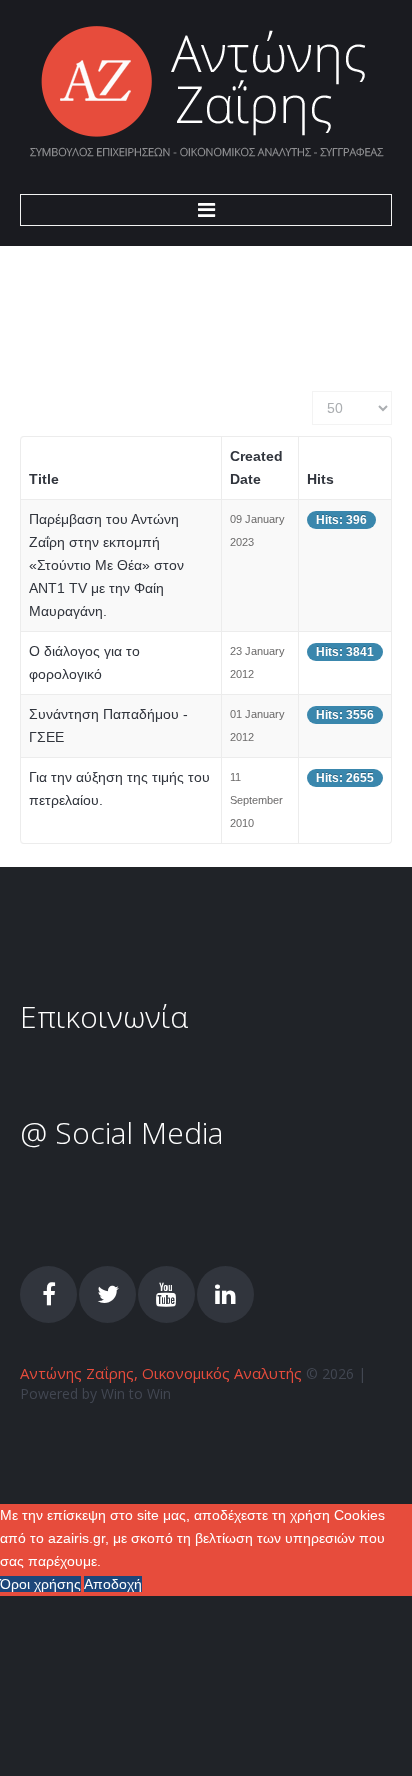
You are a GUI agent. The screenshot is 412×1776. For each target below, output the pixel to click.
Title (44, 479)
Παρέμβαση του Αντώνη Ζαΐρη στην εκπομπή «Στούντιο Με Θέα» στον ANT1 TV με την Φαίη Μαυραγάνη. (106, 565)
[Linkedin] (225, 1294)
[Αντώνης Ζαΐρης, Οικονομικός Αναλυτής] (206, 93)
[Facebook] (48, 1294)
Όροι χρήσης (40, 1584)
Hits (320, 479)
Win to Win (136, 1393)
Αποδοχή (113, 1584)
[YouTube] (166, 1294)
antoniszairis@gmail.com (180, 1081)
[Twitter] (107, 1294)
